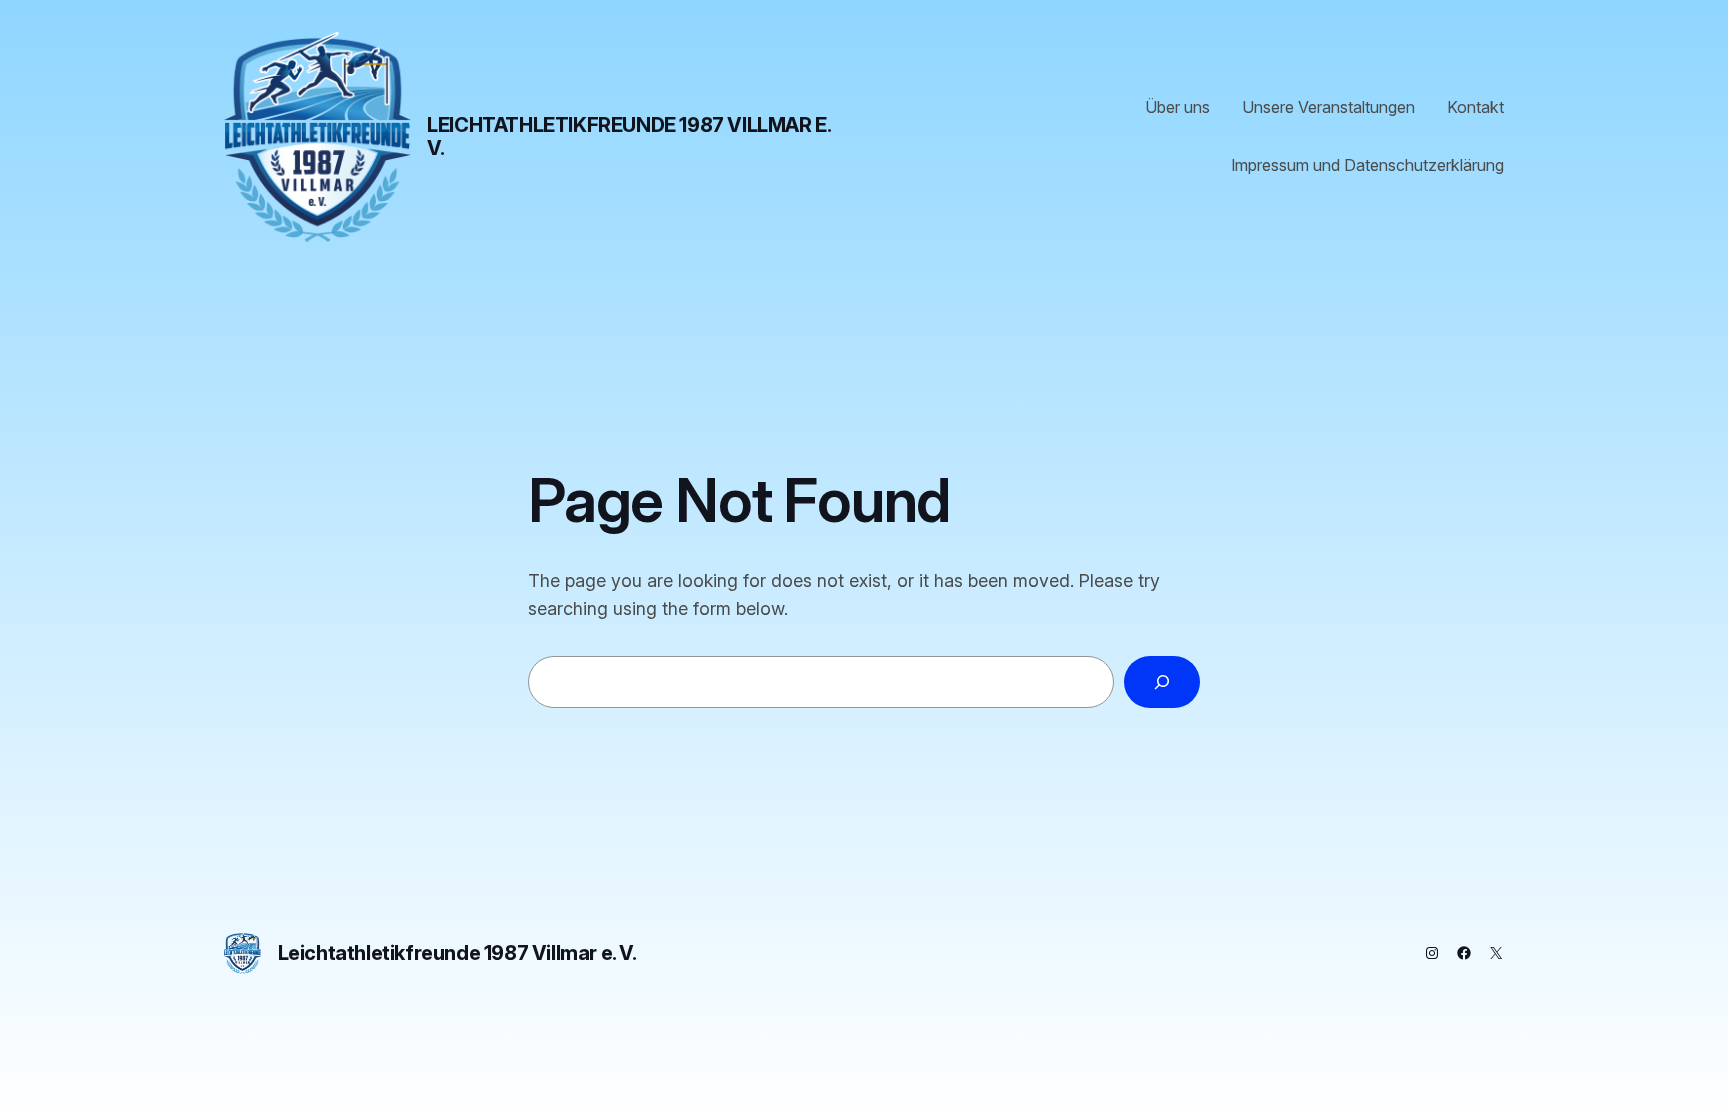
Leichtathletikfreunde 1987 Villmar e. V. (628, 136)
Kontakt (1475, 107)
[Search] (1162, 682)
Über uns (1177, 107)
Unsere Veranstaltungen (1328, 107)
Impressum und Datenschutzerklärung (1367, 165)
